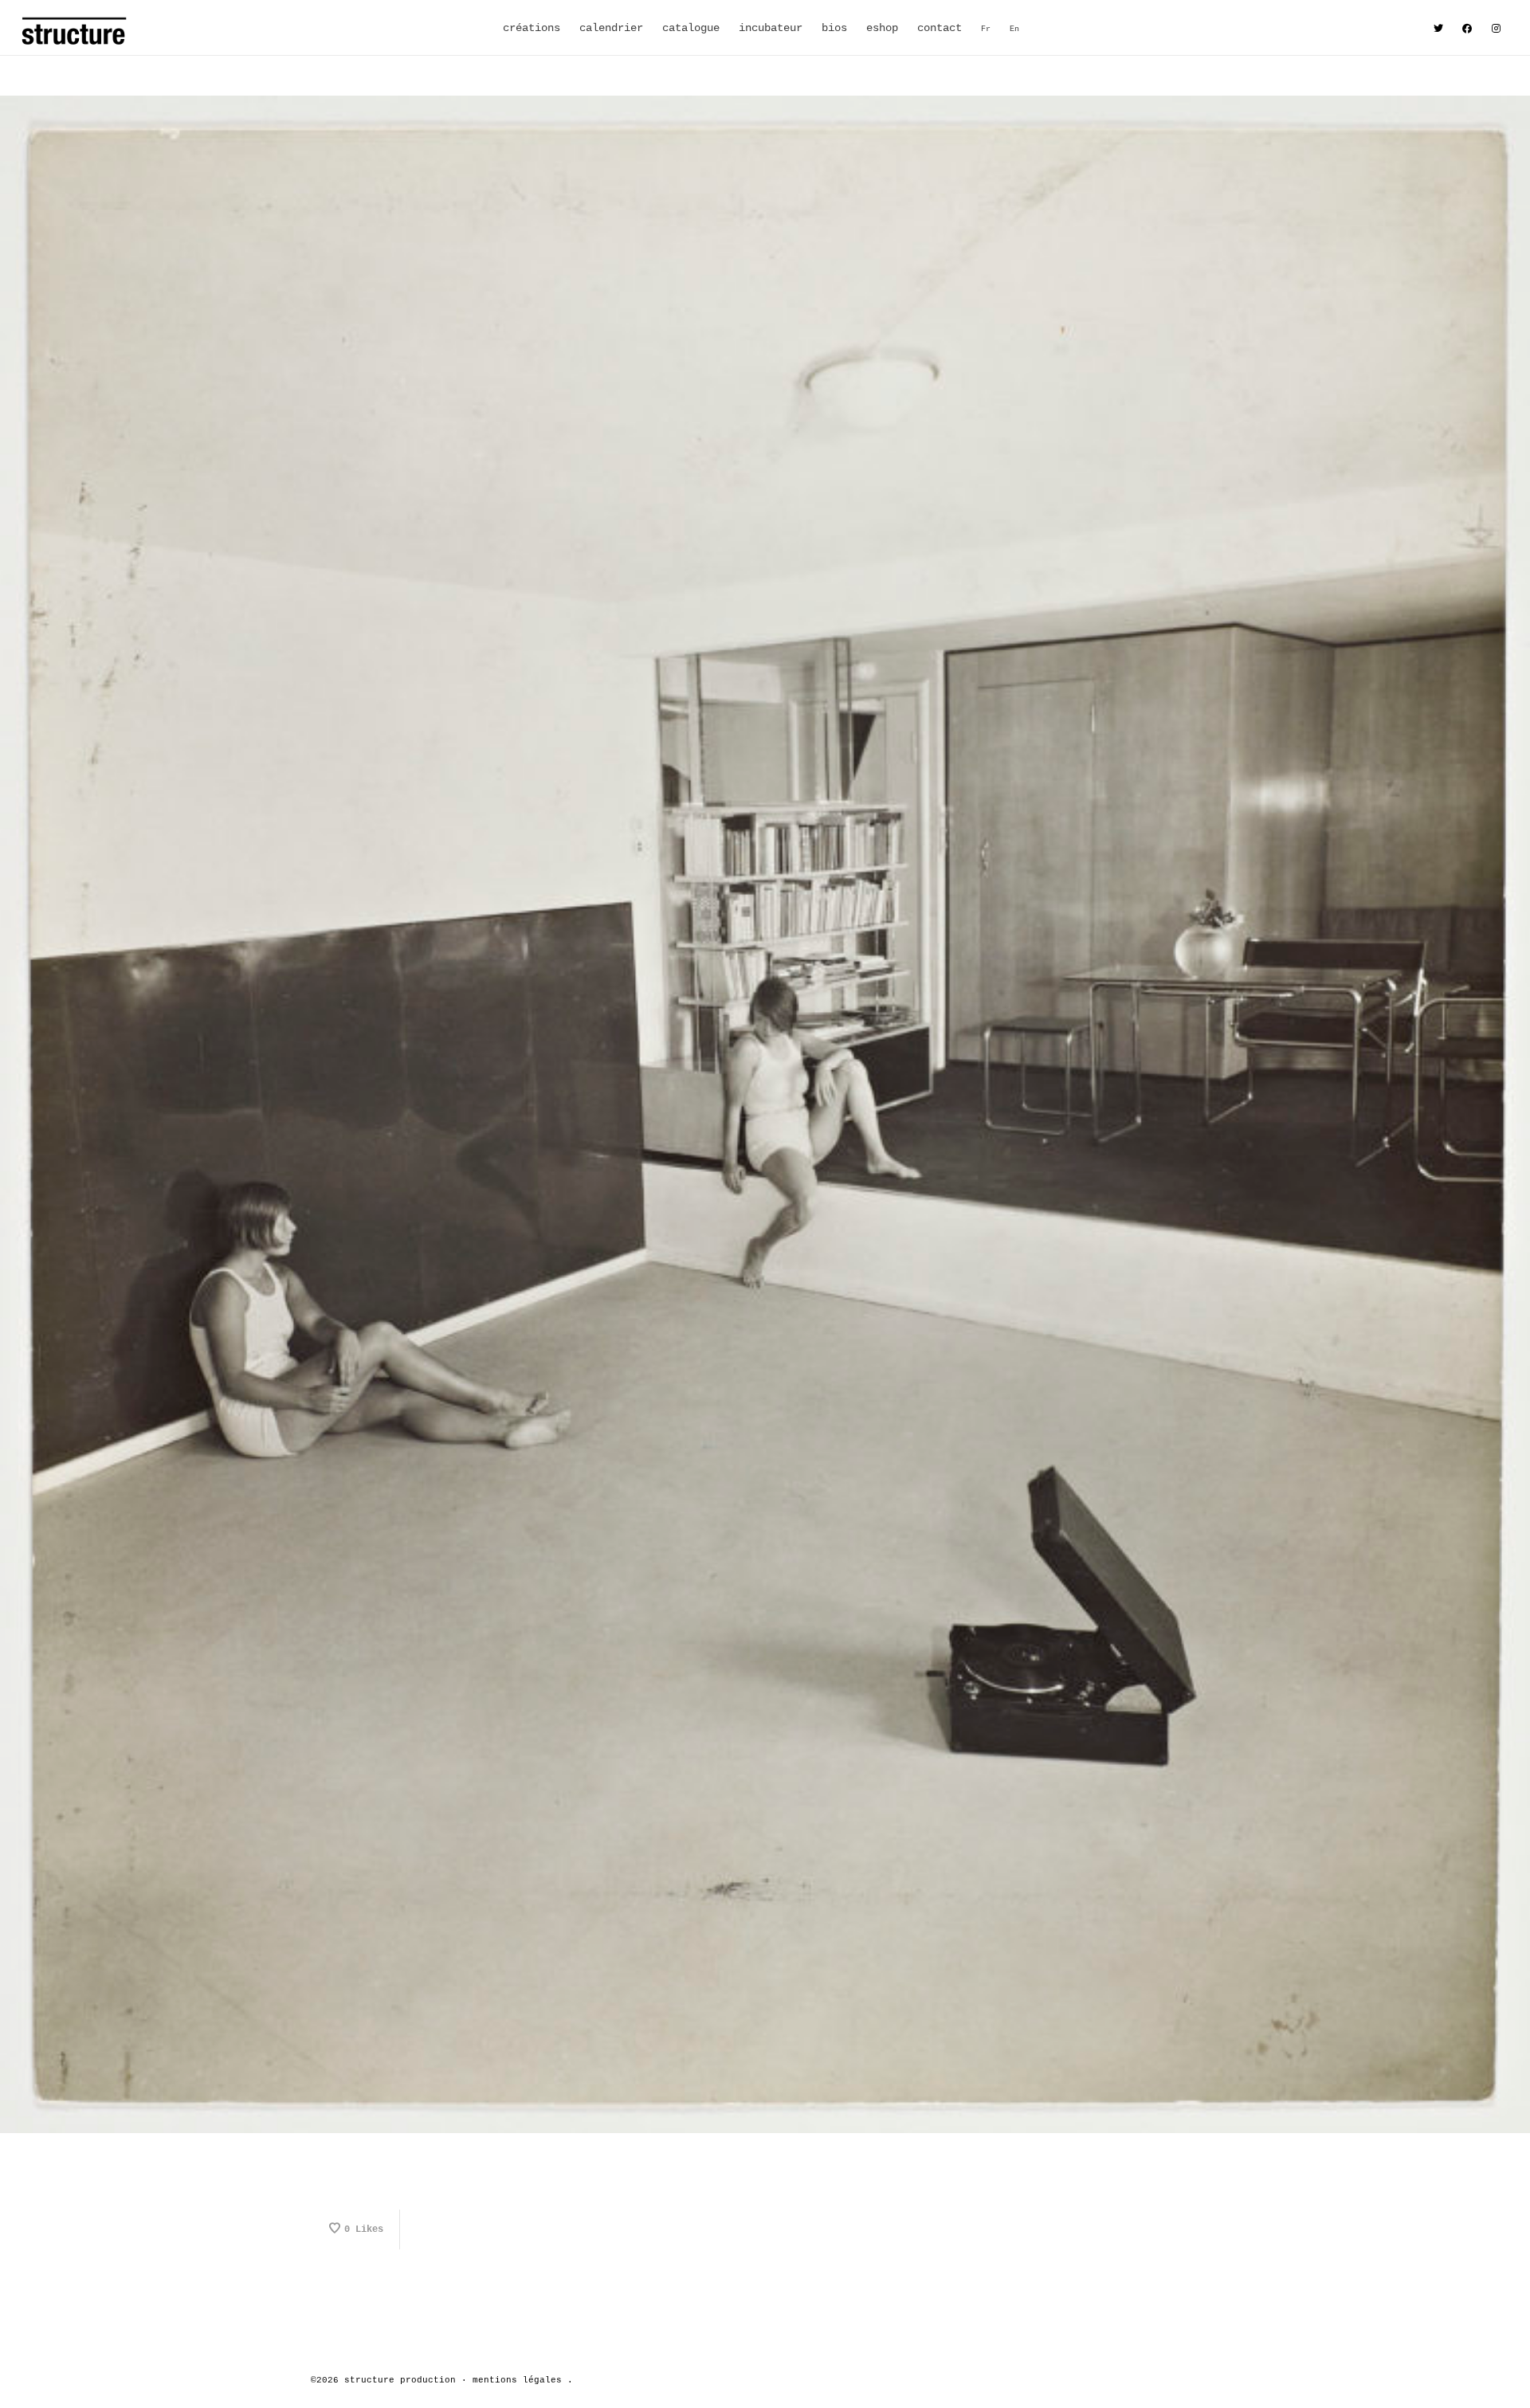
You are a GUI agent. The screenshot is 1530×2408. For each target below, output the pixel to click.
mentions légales (517, 2380)
